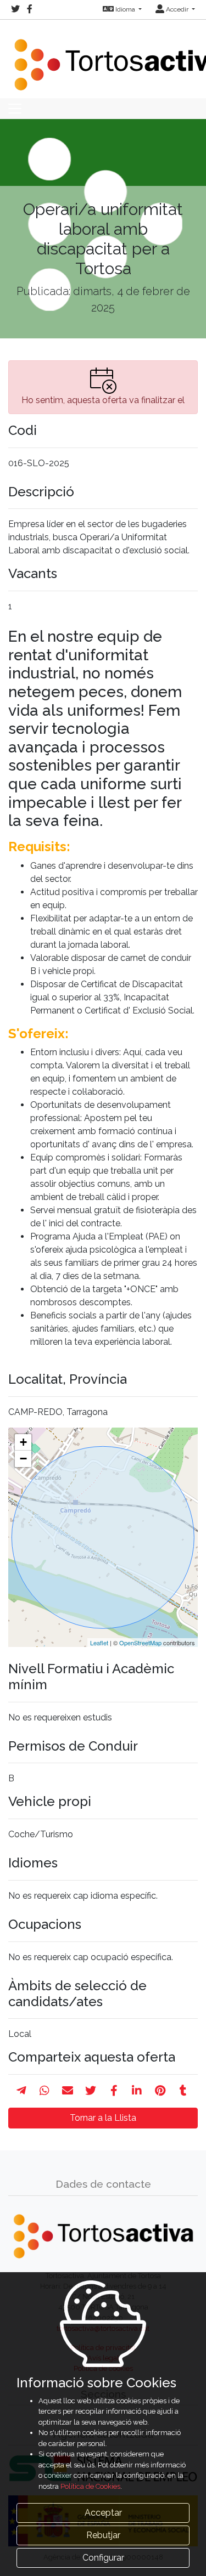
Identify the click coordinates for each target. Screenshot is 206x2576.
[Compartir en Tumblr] (183, 2091)
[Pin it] (160, 2091)
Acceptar (103, 2513)
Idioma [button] (125, 9)
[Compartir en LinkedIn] (137, 2091)
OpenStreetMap (140, 1643)
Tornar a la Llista (103, 2118)
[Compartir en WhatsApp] (44, 2091)
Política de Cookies (90, 2486)
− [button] (23, 1459)
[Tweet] (91, 2091)
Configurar (103, 2558)
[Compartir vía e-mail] (68, 2091)
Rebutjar (103, 2535)
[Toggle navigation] (15, 109)
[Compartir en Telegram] (21, 2091)
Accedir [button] (177, 9)
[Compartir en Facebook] (114, 2091)
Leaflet (99, 1643)
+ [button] (23, 1442)
